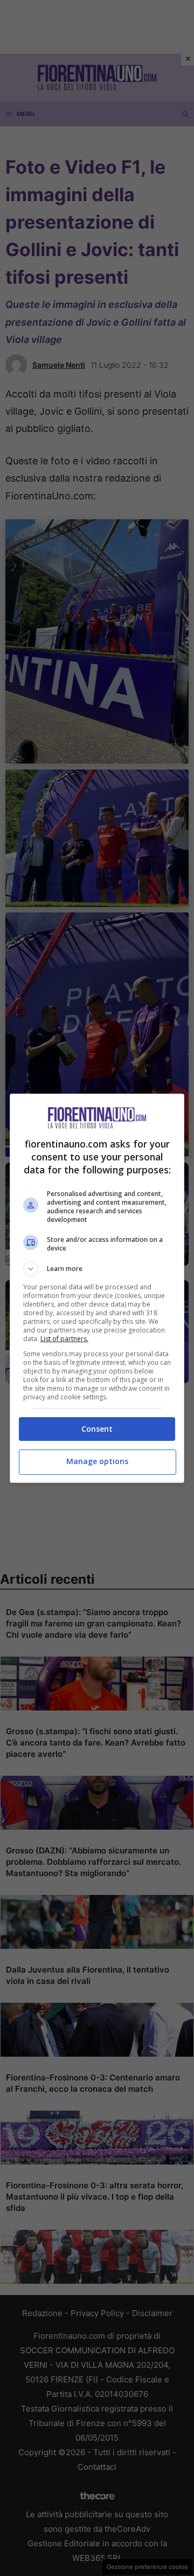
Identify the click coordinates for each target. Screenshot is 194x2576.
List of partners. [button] (64, 1339)
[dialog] (97, 1288)
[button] (97, 1269)
